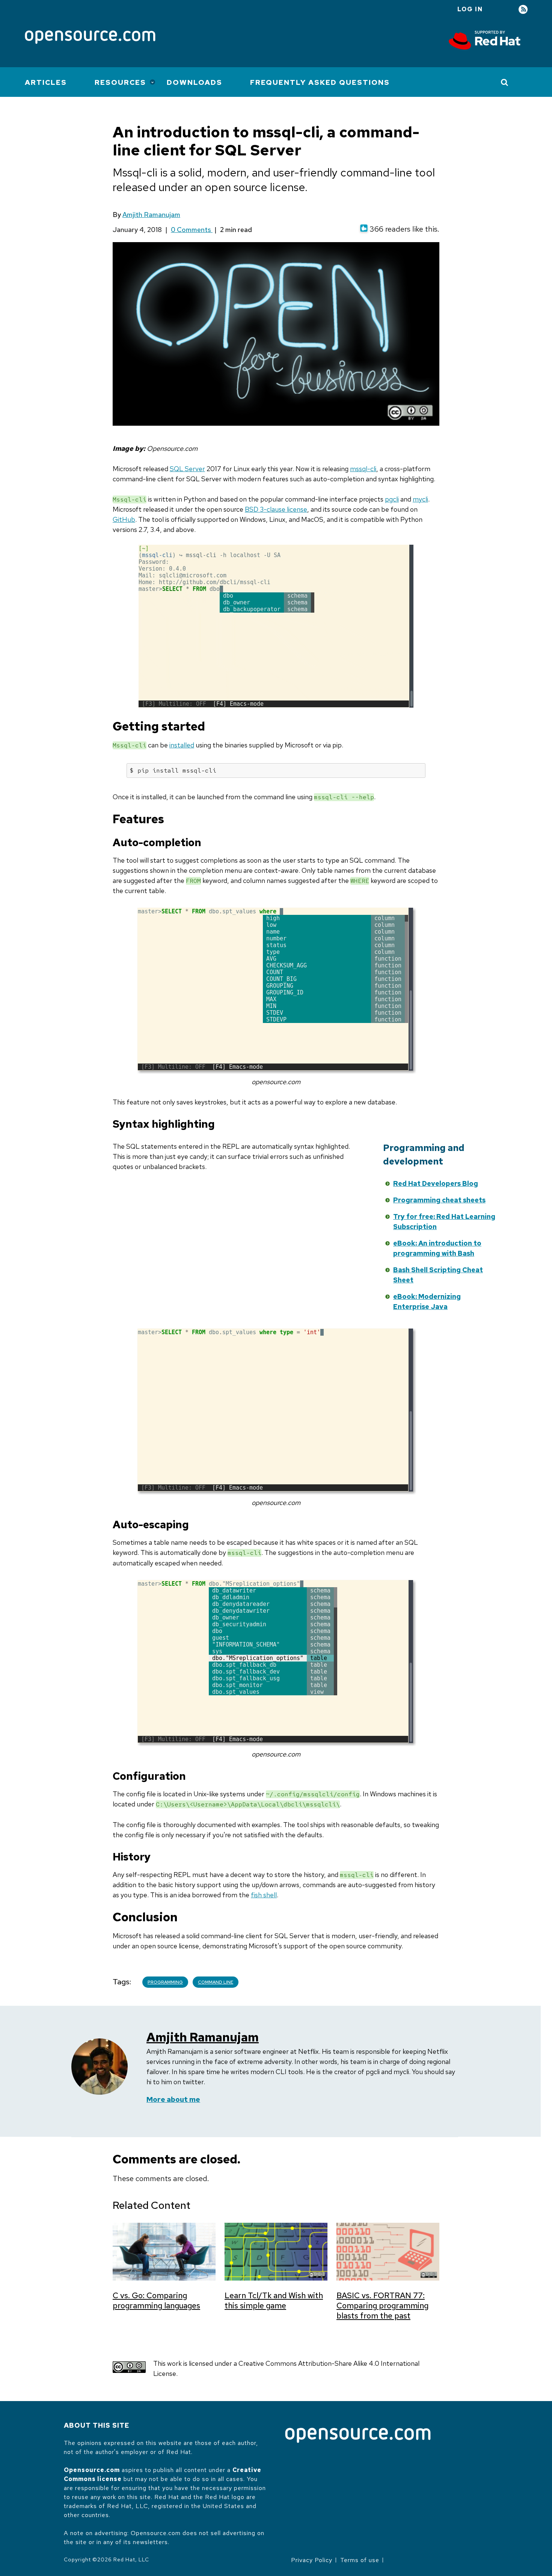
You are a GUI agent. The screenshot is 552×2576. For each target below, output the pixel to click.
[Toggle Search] (505, 82)
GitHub (124, 519)
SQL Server (187, 469)
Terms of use (360, 2560)
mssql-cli (363, 469)
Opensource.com (92, 2470)
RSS (523, 10)
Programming (165, 1982)
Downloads (195, 82)
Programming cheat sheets (439, 1200)
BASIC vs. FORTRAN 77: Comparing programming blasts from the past (382, 2306)
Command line (216, 1982)
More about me (173, 2099)
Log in (470, 9)
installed (182, 745)
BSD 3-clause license (276, 509)
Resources (120, 82)
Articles (46, 82)
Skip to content (314, 1182)
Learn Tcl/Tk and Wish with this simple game (274, 2300)
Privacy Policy (312, 2560)
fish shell (264, 1895)
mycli (420, 499)
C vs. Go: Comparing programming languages (156, 2300)
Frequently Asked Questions (320, 82)
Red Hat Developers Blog (436, 1183)
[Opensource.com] (90, 38)
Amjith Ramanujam (151, 215)
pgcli (392, 499)
